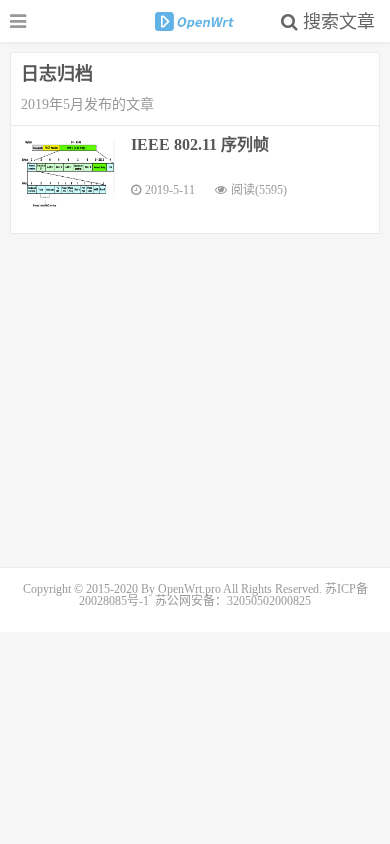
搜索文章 (336, 22)
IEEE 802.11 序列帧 (200, 144)
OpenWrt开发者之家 (195, 21)
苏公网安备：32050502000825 (233, 601)
